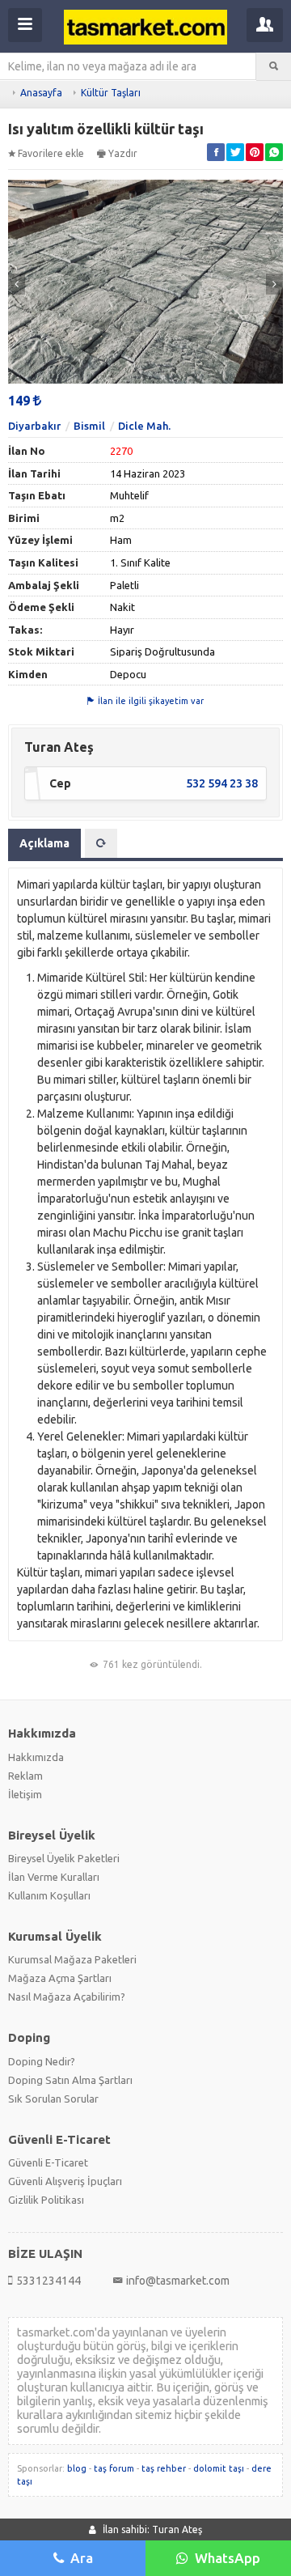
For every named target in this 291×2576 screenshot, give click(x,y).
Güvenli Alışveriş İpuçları (65, 2181)
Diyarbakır (34, 426)
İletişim (25, 1794)
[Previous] (17, 284)
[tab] (101, 843)
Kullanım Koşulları (49, 1895)
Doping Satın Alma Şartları (70, 2080)
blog (77, 2468)
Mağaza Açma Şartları (60, 1978)
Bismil (89, 426)
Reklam (25, 1776)
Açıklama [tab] (44, 843)
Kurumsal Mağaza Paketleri (72, 1959)
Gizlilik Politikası (46, 2200)
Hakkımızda (36, 1757)
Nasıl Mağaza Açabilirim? (67, 1997)
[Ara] (274, 66)
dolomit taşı (219, 2468)
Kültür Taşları (111, 93)
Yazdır (123, 153)
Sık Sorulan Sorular (53, 2099)
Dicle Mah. (144, 426)
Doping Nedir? (42, 2061)
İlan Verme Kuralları (54, 1877)
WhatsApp (228, 2558)
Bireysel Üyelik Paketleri (64, 1858)
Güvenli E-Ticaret (48, 2162)
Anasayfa (41, 93)
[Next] (274, 284)
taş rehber (164, 2468)
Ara (82, 2558)
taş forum (114, 2468)
